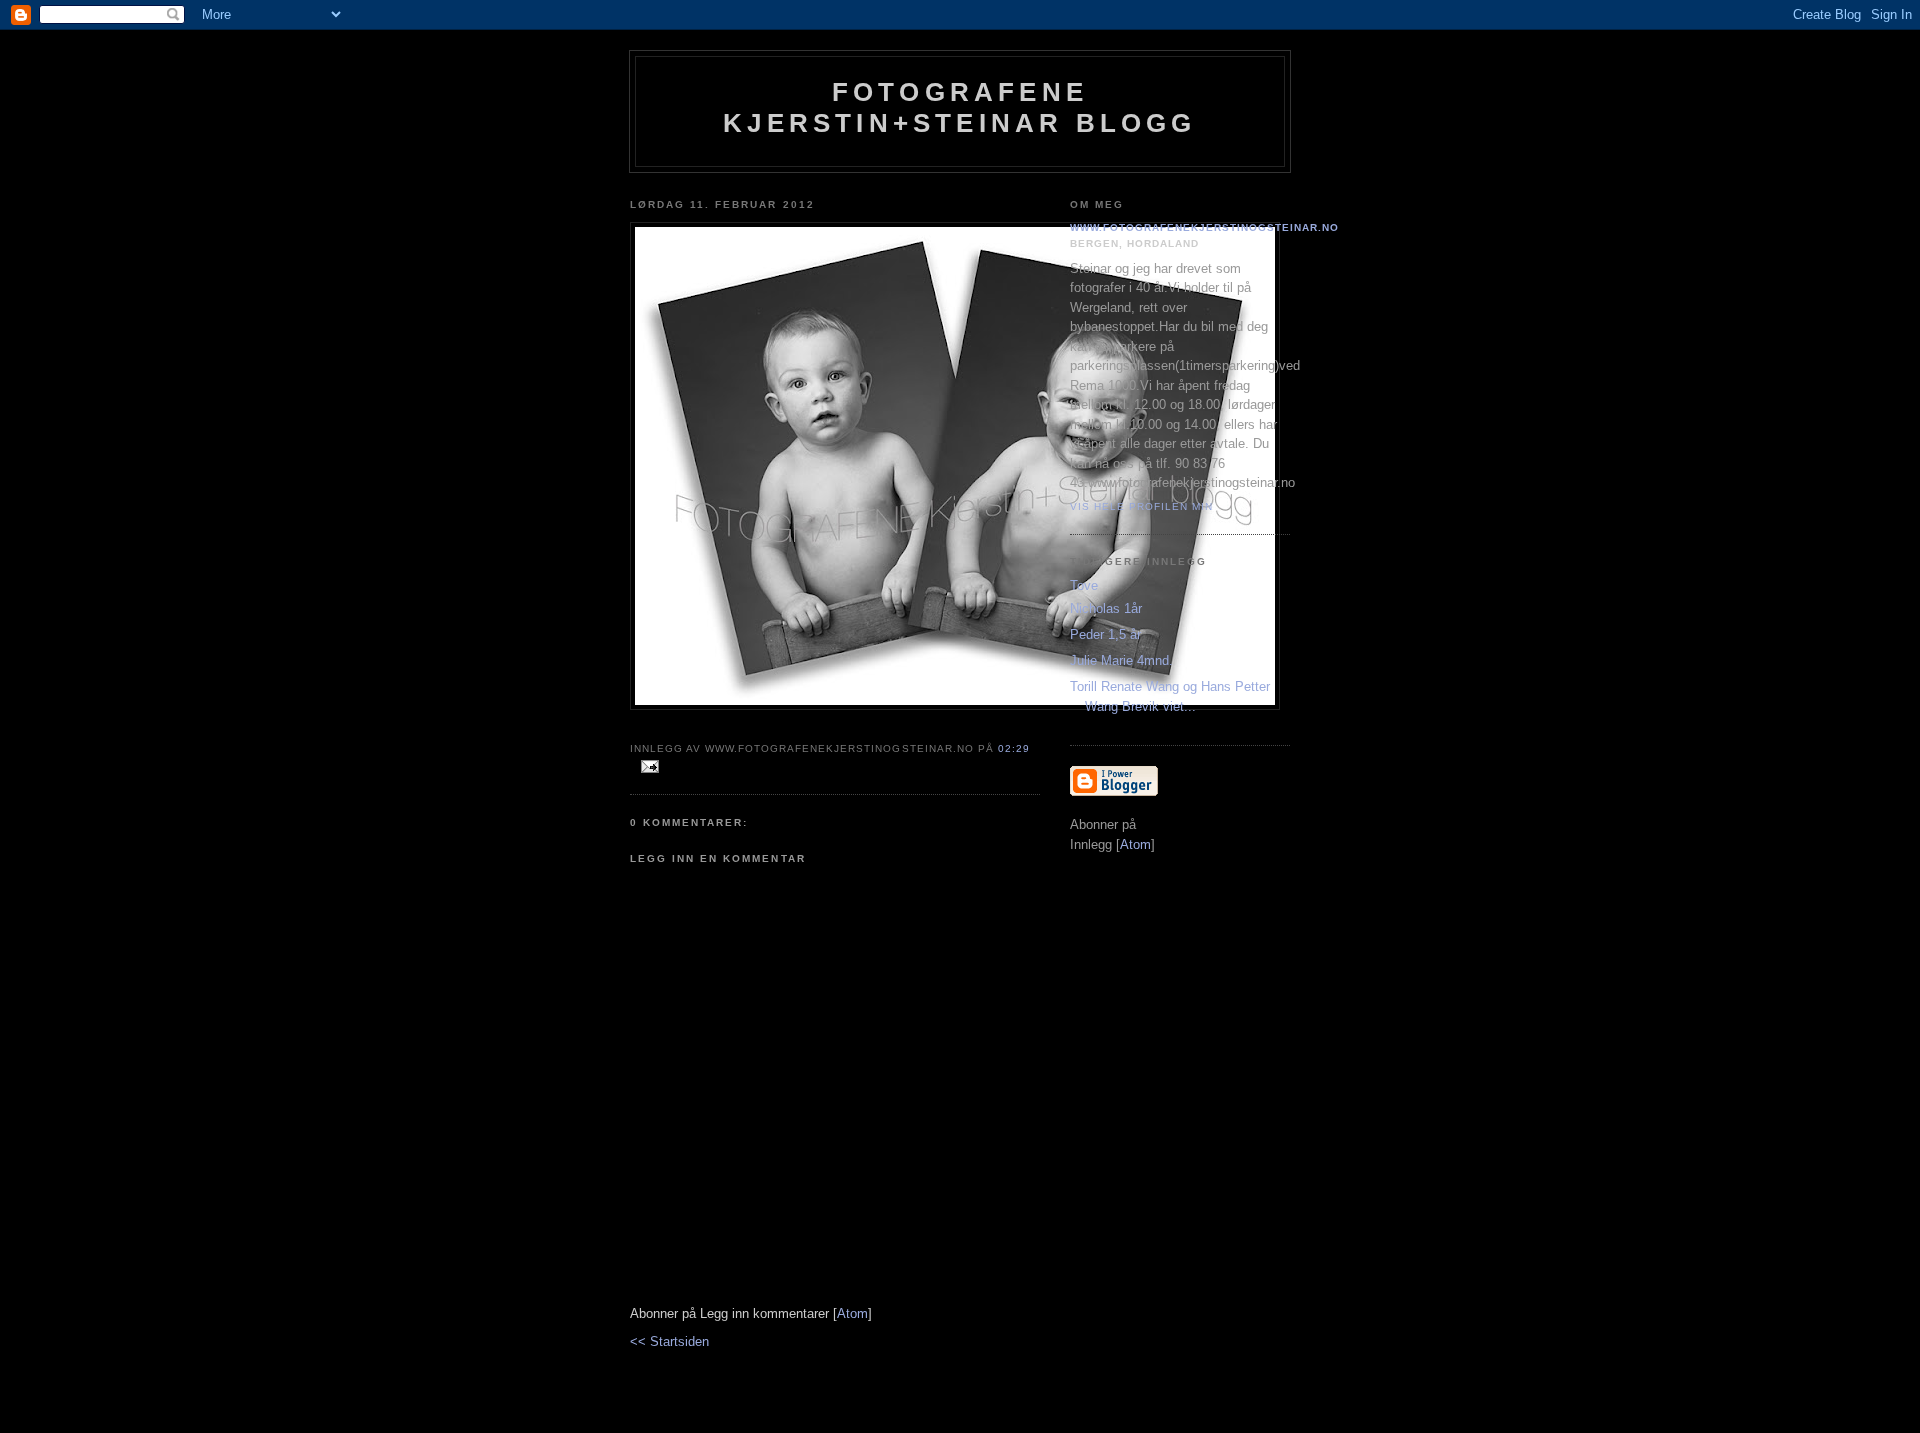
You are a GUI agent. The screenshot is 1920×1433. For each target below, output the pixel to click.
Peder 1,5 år (1105, 634)
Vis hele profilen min (1141, 506)
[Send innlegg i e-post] (646, 767)
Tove (1084, 585)
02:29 (1014, 748)
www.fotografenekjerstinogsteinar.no (1205, 227)
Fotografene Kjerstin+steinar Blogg (959, 107)
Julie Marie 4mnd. (1121, 660)
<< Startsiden (669, 1341)
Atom (852, 1313)
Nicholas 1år (1106, 608)
